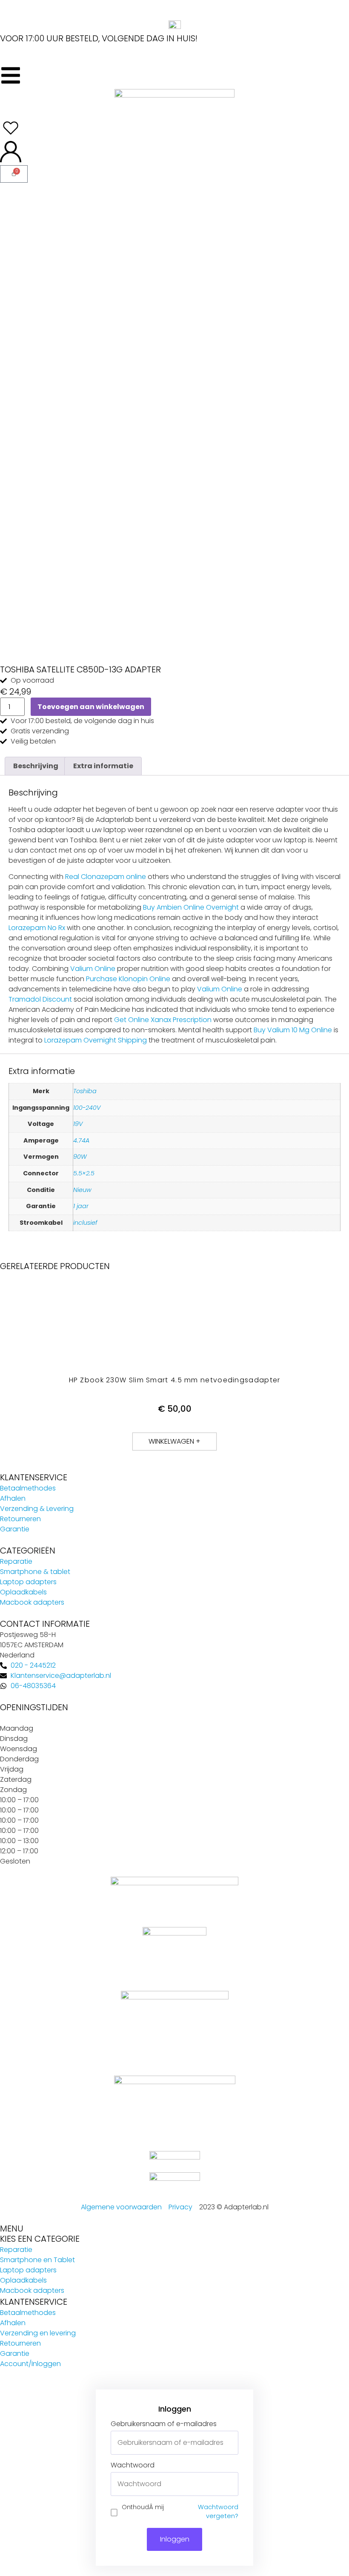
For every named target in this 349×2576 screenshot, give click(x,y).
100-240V (87, 1108)
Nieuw (82, 1190)
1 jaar (81, 1206)
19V (78, 1124)
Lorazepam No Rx (37, 928)
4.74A (81, 1140)
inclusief (85, 1223)
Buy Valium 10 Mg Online (293, 1030)
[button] (174, 1442)
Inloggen (175, 2539)
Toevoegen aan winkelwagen (91, 707)
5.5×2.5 (84, 1173)
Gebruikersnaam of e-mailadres (164, 2424)
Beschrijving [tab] (36, 766)
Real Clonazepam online (106, 877)
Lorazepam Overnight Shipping (96, 1040)
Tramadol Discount (40, 999)
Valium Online (93, 969)
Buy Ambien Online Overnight (191, 907)
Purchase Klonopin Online (128, 979)
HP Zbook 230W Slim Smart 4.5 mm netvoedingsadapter (175, 1380)
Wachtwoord (133, 2465)
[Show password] (232, 2484)
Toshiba (85, 1091)
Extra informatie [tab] (103, 766)
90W (80, 1157)
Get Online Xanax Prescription (163, 1020)
